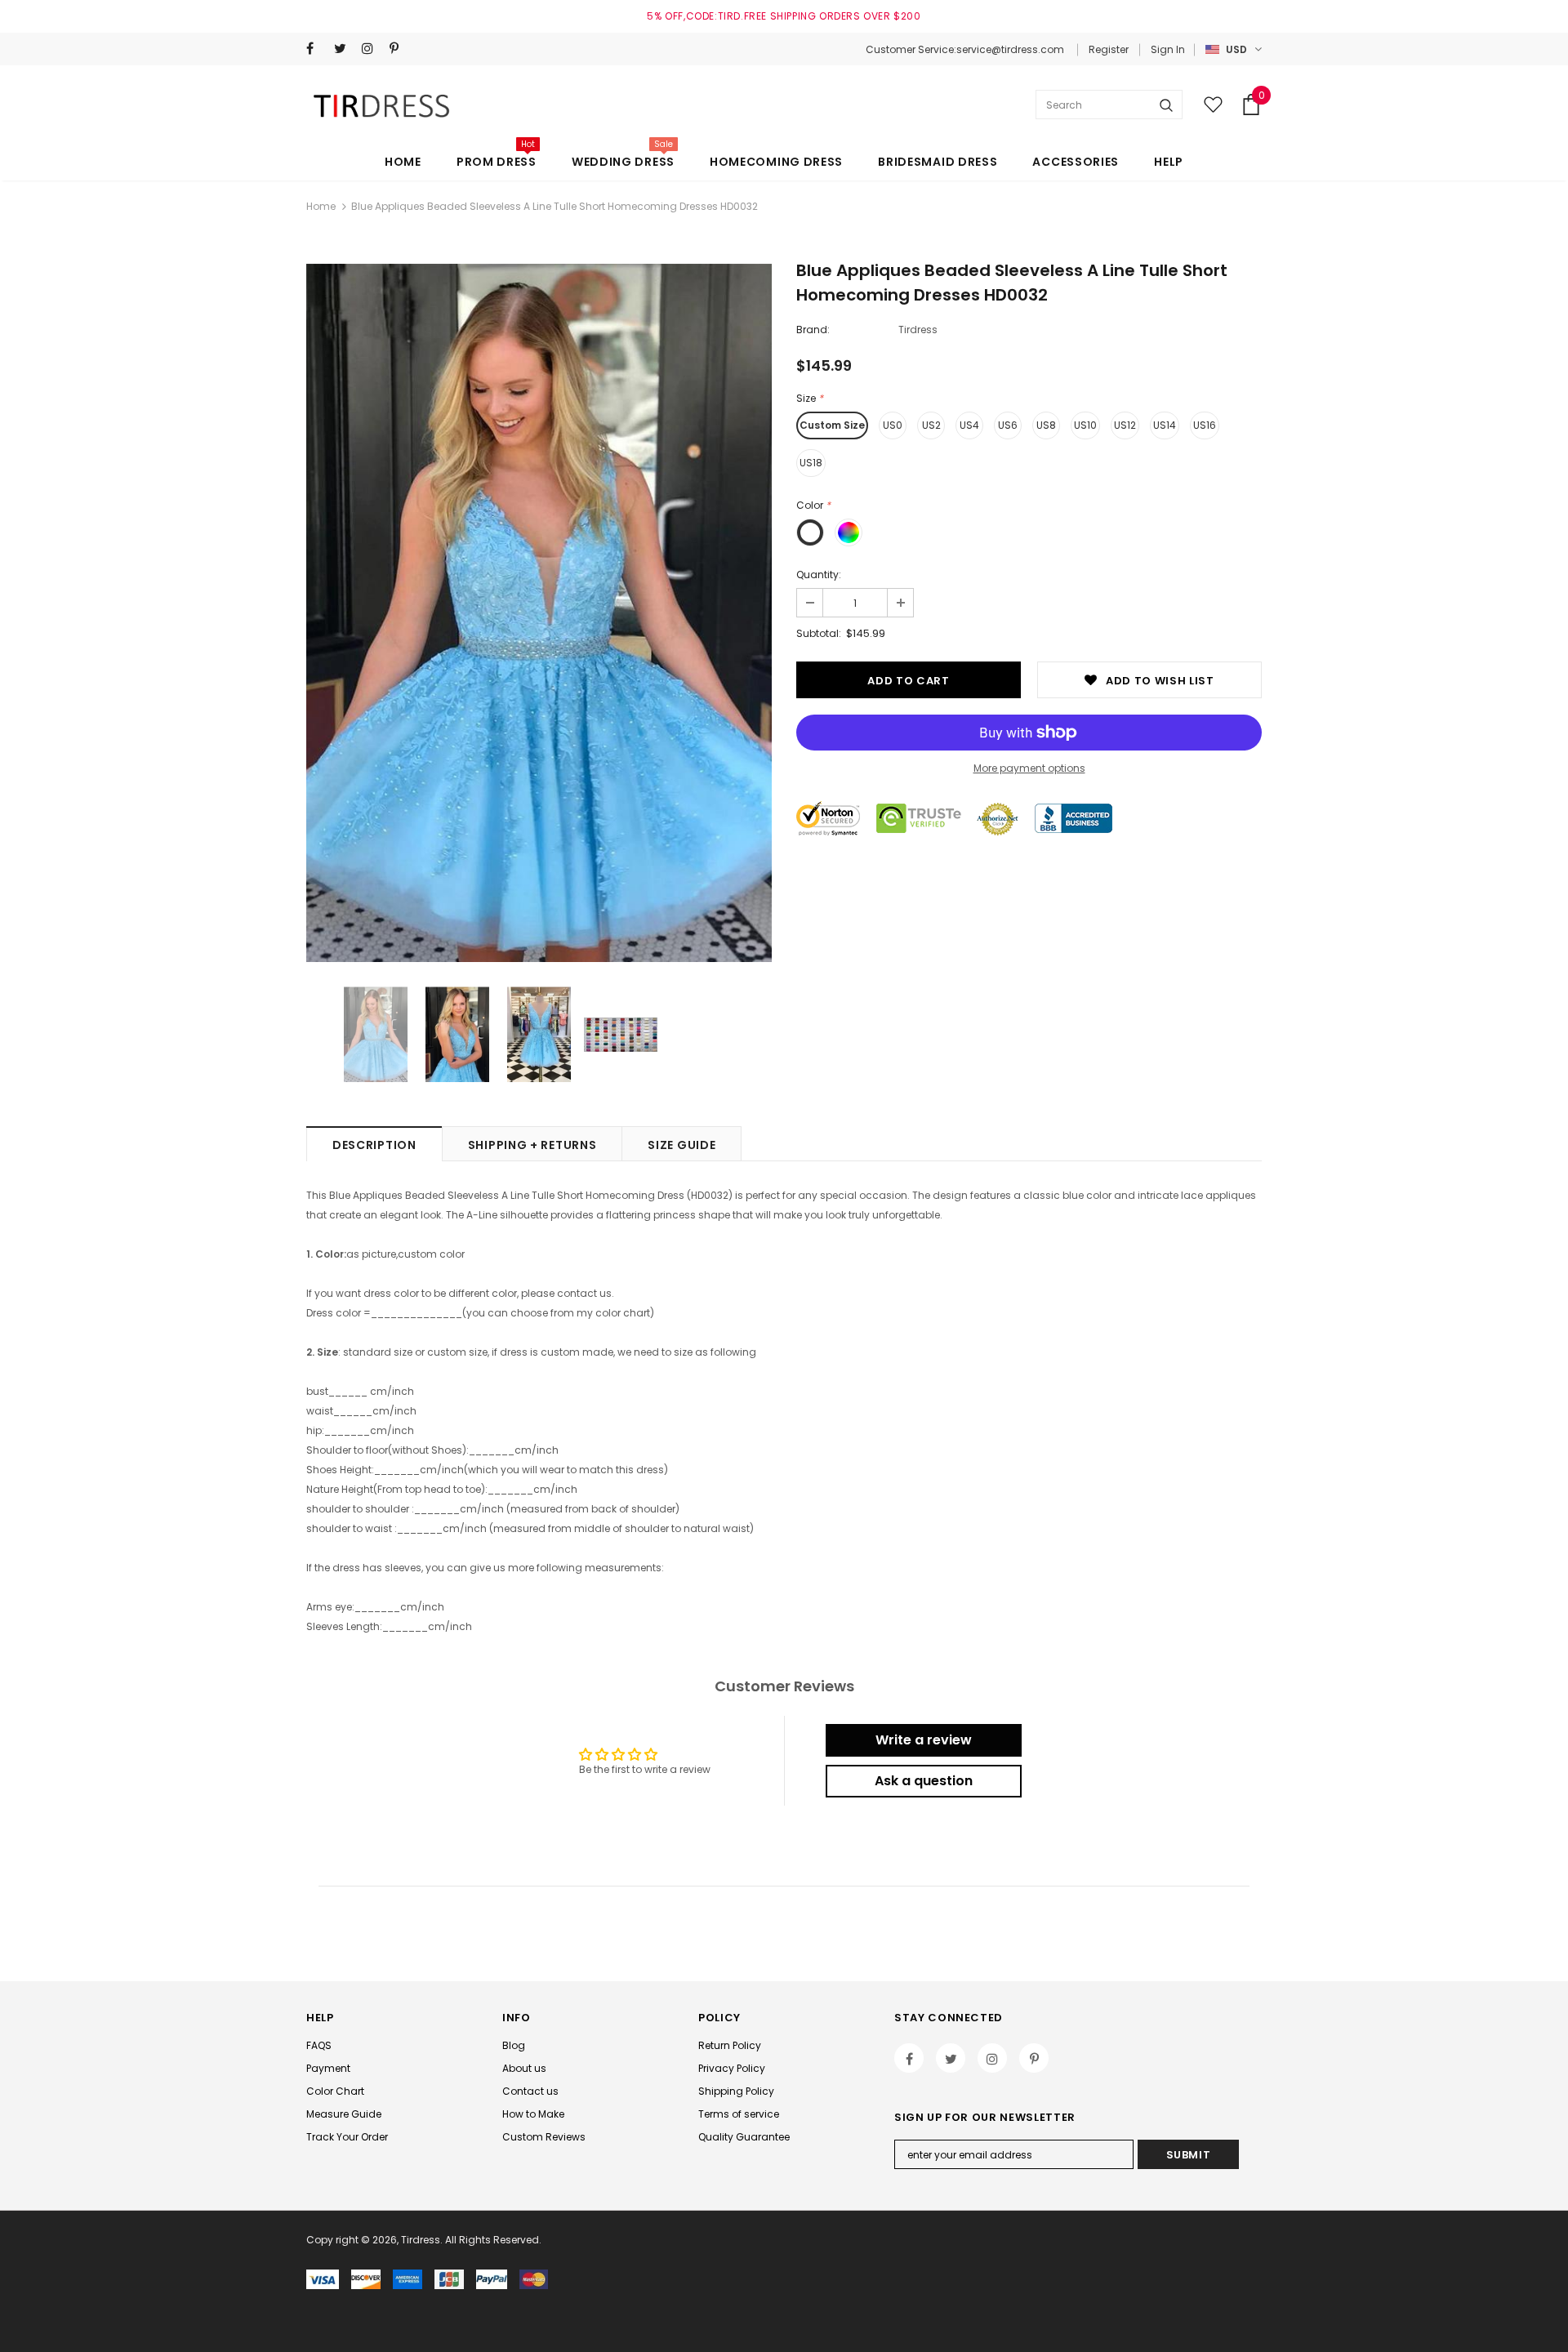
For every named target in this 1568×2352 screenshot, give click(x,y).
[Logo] (384, 105)
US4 (969, 425)
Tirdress (918, 330)
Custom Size (832, 425)
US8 (1046, 425)
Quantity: (819, 575)
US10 (1085, 425)
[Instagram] (372, 49)
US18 (811, 463)
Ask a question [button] (924, 1781)
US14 (1165, 425)
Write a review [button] (924, 1740)
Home (321, 206)
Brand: (813, 330)
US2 (931, 425)
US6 (1008, 425)
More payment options (1029, 768)
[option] (539, 613)
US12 (1125, 425)
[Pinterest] (400, 49)
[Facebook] (316, 49)
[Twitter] (344, 49)
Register (1109, 49)
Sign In (1168, 49)
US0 (893, 425)
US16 (1205, 425)
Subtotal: (819, 633)
